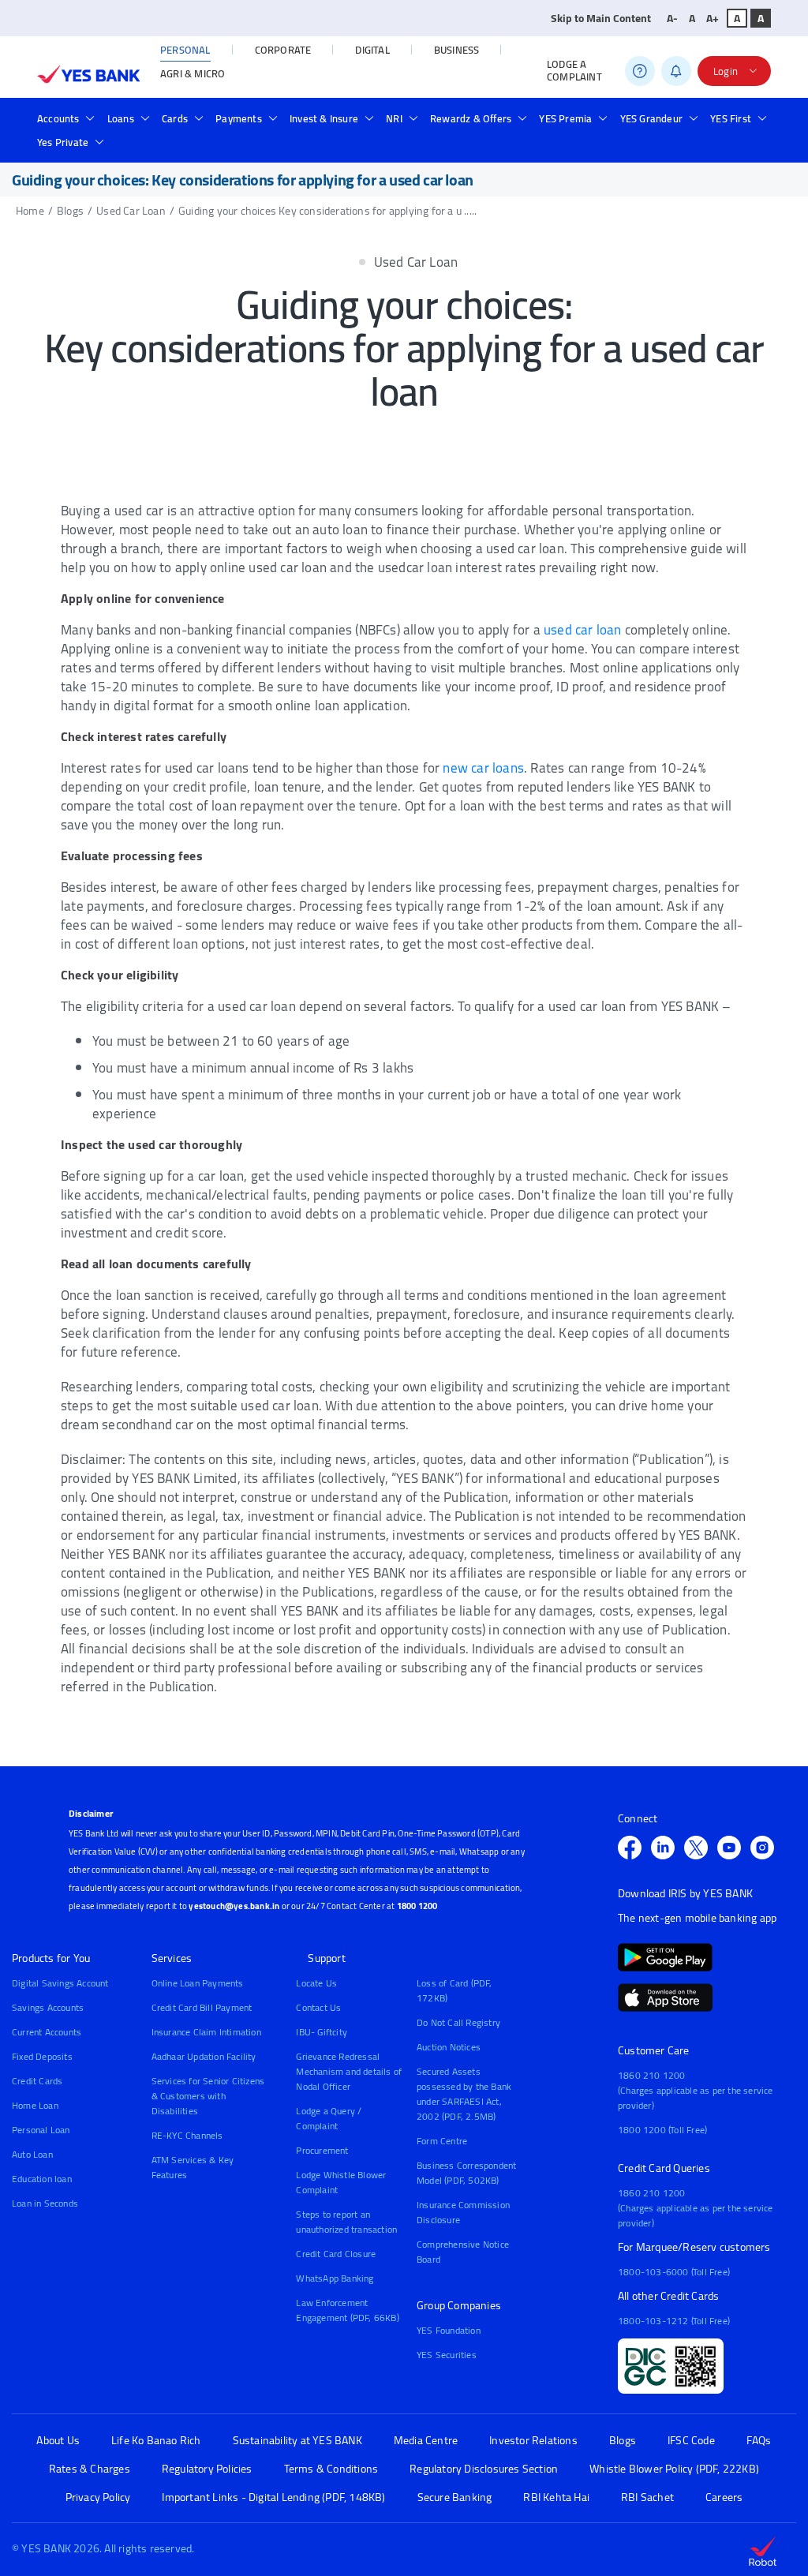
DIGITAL (372, 50)
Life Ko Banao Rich (156, 2441)
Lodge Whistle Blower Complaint (341, 2182)
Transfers (191, 145)
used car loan (583, 630)
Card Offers (148, 145)
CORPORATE (283, 50)
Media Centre (426, 2441)
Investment (494, 145)
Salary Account (172, 145)
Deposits (251, 145)
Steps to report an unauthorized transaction (346, 2222)
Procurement (322, 2150)
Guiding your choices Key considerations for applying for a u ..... (327, 211)
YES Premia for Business (238, 145)
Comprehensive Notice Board (463, 2252)
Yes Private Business (204, 145)
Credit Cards (37, 2081)
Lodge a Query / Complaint (329, 2118)
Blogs (70, 211)
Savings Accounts (48, 2007)
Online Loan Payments (198, 1983)
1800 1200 (417, 1906)
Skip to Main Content (601, 18)
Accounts (58, 118)
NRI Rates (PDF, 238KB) (291, 145)
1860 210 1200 (652, 2075)
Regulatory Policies (207, 2469)
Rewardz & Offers (471, 118)
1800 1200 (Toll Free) (662, 2130)
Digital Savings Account (60, 1983)
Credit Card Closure (336, 2254)
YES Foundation (449, 2330)
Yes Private (63, 142)
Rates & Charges (90, 2469)
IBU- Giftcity (322, 2032)
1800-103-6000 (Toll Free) (674, 2272)
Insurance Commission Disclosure (463, 2212)
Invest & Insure (324, 118)
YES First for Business (215, 145)
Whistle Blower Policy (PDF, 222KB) (674, 2469)
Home (30, 211)
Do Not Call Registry (458, 2022)
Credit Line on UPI (393, 145)
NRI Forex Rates (406, 145)
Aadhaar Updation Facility (204, 2056)
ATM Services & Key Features (193, 2167)
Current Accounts (47, 2032)
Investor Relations (533, 2441)
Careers (724, 2497)
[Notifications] (676, 71)
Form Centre (442, 2141)
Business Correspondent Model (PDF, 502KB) (466, 2173)
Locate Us (316, 1983)
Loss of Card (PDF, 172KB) (454, 1990)
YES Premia (565, 118)
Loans (121, 118)
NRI (394, 118)
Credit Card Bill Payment (202, 2007)
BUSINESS (457, 50)
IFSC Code (691, 2441)
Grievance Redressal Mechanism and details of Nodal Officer (349, 2071)
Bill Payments (206, 145)
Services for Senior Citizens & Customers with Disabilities (208, 2096)
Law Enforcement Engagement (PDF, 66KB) (347, 2310)
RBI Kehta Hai (556, 2497)
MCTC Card (302, 145)
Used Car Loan (131, 211)
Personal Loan (41, 2130)
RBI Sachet (647, 2497)
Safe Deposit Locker (341, 145)
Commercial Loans (180, 145)
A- (672, 18)
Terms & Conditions (331, 2469)
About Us (58, 2441)
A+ (713, 18)
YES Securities (447, 2355)
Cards (175, 118)
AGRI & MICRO (193, 73)
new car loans (483, 768)
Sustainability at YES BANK (297, 2441)
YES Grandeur (651, 118)
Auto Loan (32, 2154)
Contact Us (318, 2007)
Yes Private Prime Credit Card (345, 145)
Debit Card (142, 145)
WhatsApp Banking (335, 2278)
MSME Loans (276, 145)
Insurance (247, 145)
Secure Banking (455, 2497)
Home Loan (35, 2105)
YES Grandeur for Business (247, 145)
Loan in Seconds (478, 145)
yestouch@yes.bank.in (234, 1906)
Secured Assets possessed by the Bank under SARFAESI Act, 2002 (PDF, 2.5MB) (464, 2094)
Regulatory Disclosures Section (484, 2469)
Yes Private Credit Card (491, 145)
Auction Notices (449, 2047)
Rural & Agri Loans (373, 145)
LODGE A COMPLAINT (574, 71)
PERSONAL (185, 50)
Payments (239, 118)
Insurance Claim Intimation (206, 2032)
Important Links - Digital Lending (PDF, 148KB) (273, 2497)
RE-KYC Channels (187, 2135)
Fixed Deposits (42, 2056)
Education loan (42, 2179)
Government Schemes (346, 145)
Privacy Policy (98, 2497)
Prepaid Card (221, 145)
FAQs (759, 2441)
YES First (731, 118)
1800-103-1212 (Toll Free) (674, 2321)
